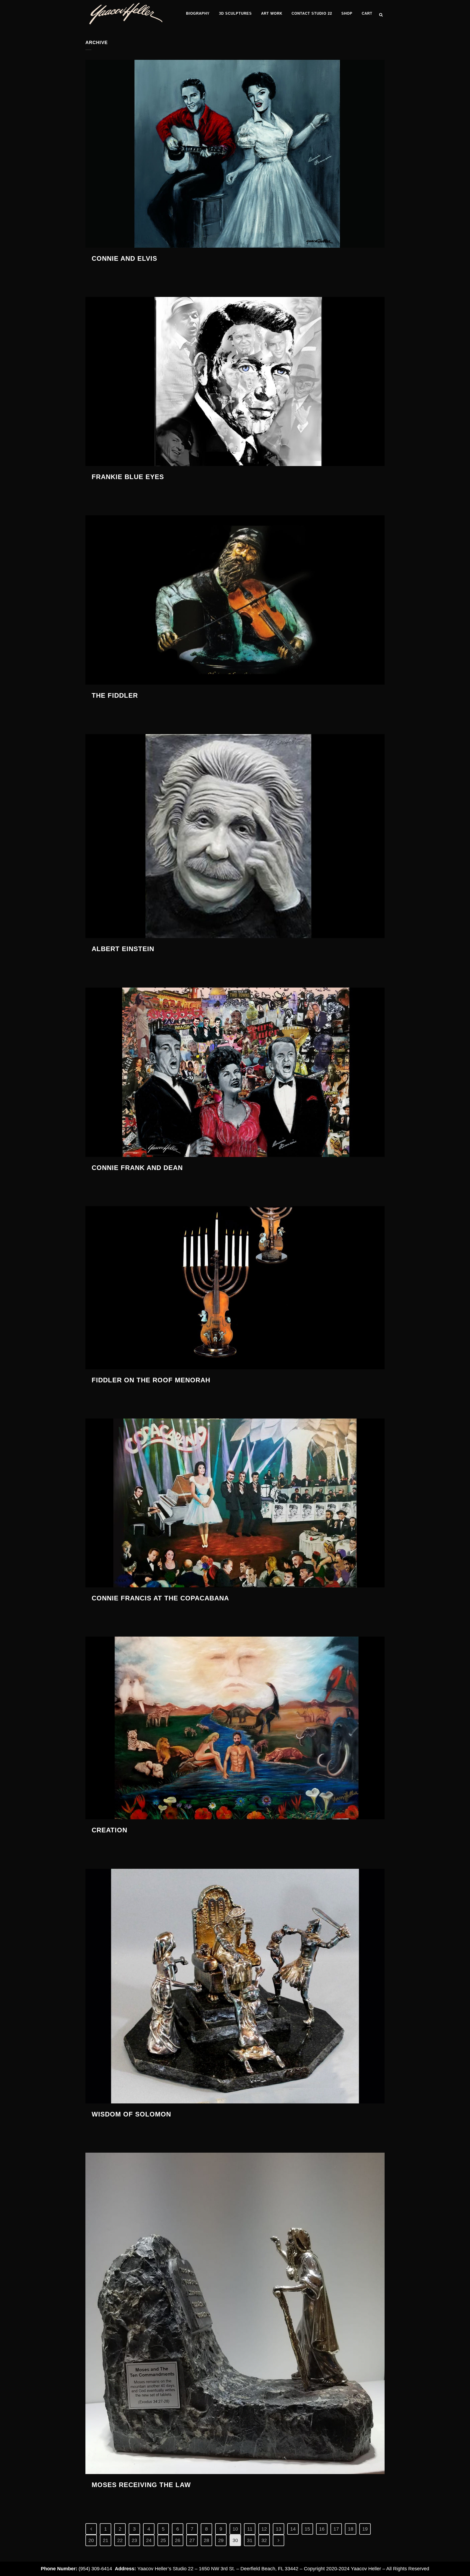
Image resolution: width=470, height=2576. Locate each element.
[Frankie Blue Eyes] (235, 381)
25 (163, 2540)
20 (91, 2540)
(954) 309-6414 (95, 2569)
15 (307, 2529)
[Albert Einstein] (235, 836)
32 (264, 2540)
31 (250, 2540)
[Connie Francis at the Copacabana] (235, 1503)
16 (322, 2529)
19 (365, 2529)
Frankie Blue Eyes (128, 477)
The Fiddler (115, 695)
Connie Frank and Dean (137, 1168)
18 (351, 2529)
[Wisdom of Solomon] (235, 1986)
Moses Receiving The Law (141, 2485)
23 (134, 2540)
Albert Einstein (123, 949)
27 (192, 2540)
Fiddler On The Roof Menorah (151, 1380)
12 (264, 2529)
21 (106, 2540)
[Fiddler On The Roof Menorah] (235, 1288)
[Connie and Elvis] (235, 154)
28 (206, 2540)
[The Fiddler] (235, 600)
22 (120, 2540)
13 (279, 2529)
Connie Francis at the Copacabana (160, 1598)
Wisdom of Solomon (131, 2114)
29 (221, 2540)
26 (178, 2540)
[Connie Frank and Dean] (235, 1072)
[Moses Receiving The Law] (235, 2313)
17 (336, 2529)
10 (235, 2529)
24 (149, 2540)
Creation (109, 1830)
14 (293, 2529)
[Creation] (235, 1728)
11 (250, 2529)
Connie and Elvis (124, 258)
